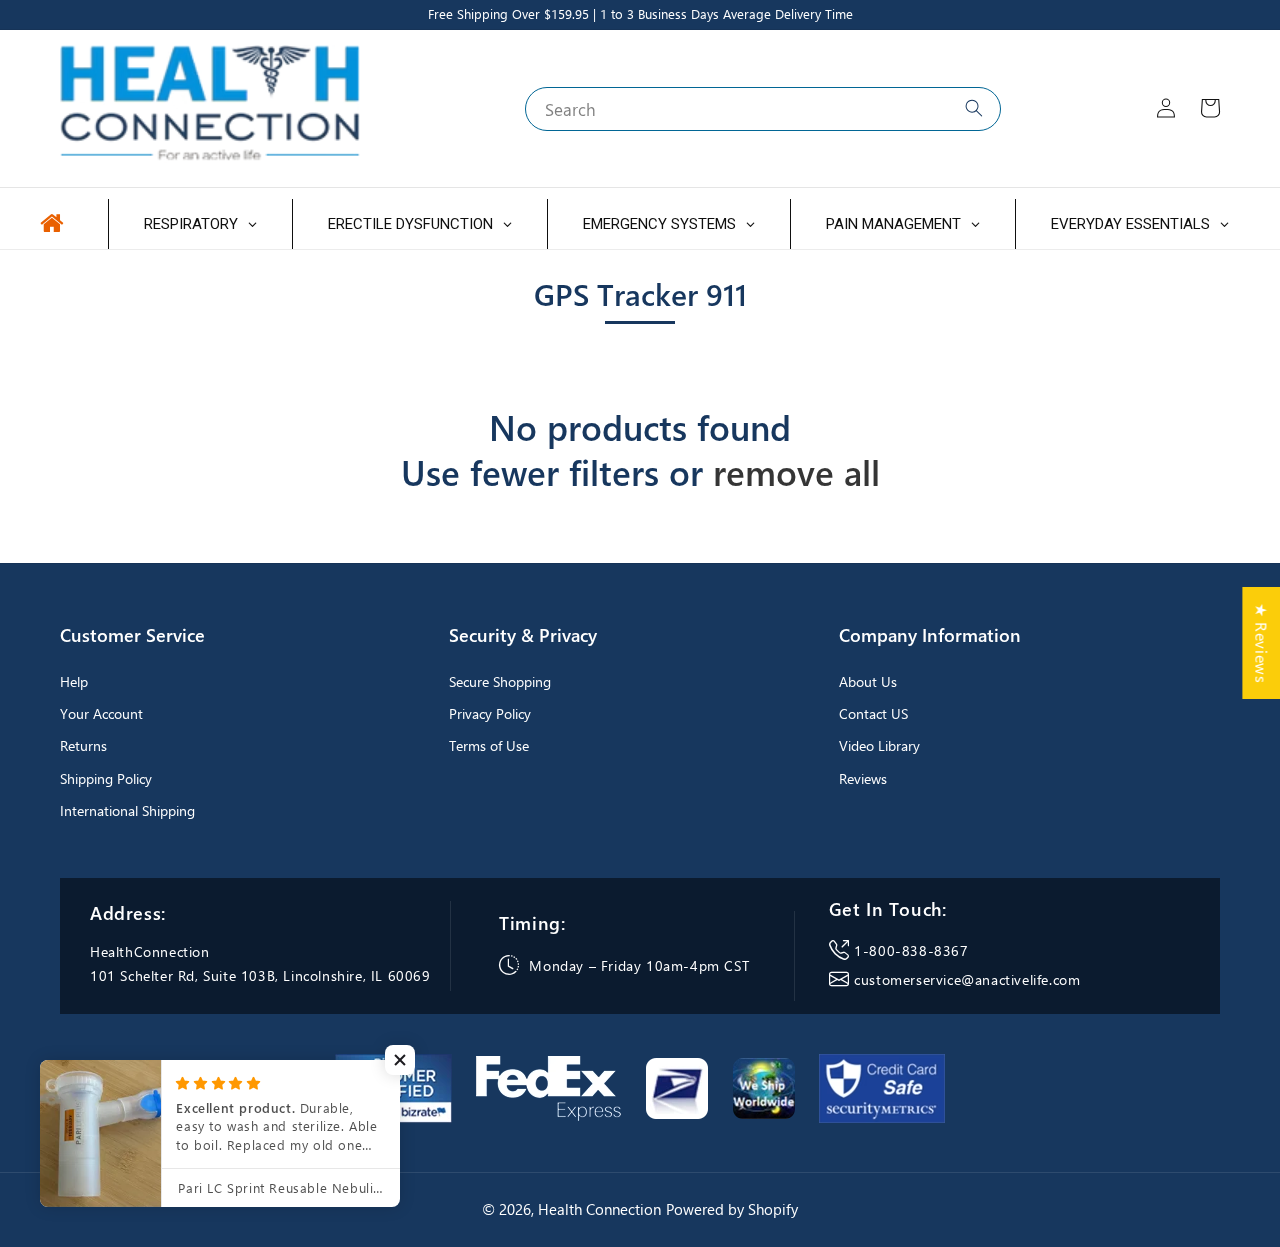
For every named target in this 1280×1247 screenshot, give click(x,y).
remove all (796, 472)
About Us (868, 681)
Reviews (863, 778)
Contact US (873, 713)
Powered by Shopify (732, 1209)
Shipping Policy (106, 778)
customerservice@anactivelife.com (967, 979)
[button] (400, 1060)
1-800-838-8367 (911, 950)
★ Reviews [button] (1261, 642)
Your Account (101, 713)
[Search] (974, 108)
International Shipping (127, 810)
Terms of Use (489, 745)
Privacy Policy (490, 713)
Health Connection (599, 1209)
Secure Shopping (500, 681)
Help (74, 681)
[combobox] (763, 109)
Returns (83, 745)
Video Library (879, 745)
